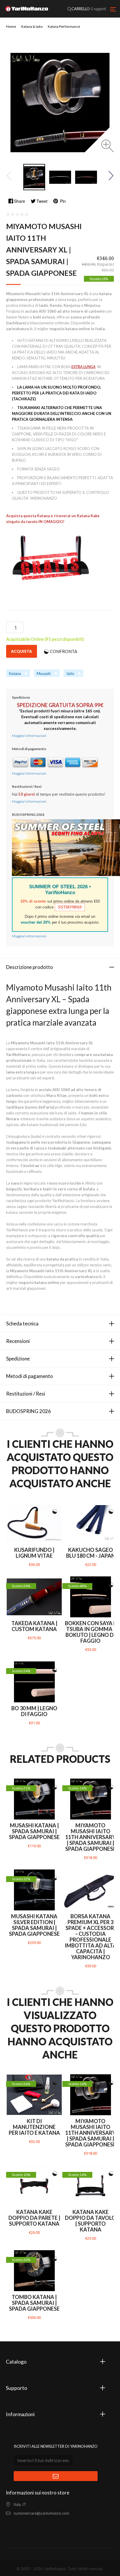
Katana (15, 674)
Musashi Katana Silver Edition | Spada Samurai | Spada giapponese (34, 1925)
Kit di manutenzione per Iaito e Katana (34, 2127)
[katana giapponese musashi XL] (34, 177)
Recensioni (18, 1341)
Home (11, 26)
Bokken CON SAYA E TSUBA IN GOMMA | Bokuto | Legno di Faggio (91, 1632)
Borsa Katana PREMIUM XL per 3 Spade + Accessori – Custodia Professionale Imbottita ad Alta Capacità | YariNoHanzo (91, 1937)
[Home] (27, 9)
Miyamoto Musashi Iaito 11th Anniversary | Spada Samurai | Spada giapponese (91, 1837)
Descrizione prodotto (30, 967)
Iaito (70, 674)
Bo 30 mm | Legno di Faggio (34, 1711)
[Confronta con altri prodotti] (55, 1512)
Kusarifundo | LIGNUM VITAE (34, 1553)
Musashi (44, 674)
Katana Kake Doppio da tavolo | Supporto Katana (90, 2221)
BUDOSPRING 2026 (29, 1411)
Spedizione (18, 1359)
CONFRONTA (63, 651)
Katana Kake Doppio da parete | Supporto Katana (34, 2218)
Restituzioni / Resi (26, 1394)
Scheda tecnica (22, 1324)
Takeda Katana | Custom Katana (34, 1626)
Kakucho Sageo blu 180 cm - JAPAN (91, 1553)
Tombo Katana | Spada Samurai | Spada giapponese (34, 2303)
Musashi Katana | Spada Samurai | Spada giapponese (34, 1831)
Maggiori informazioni (29, 736)
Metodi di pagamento (30, 1376)
